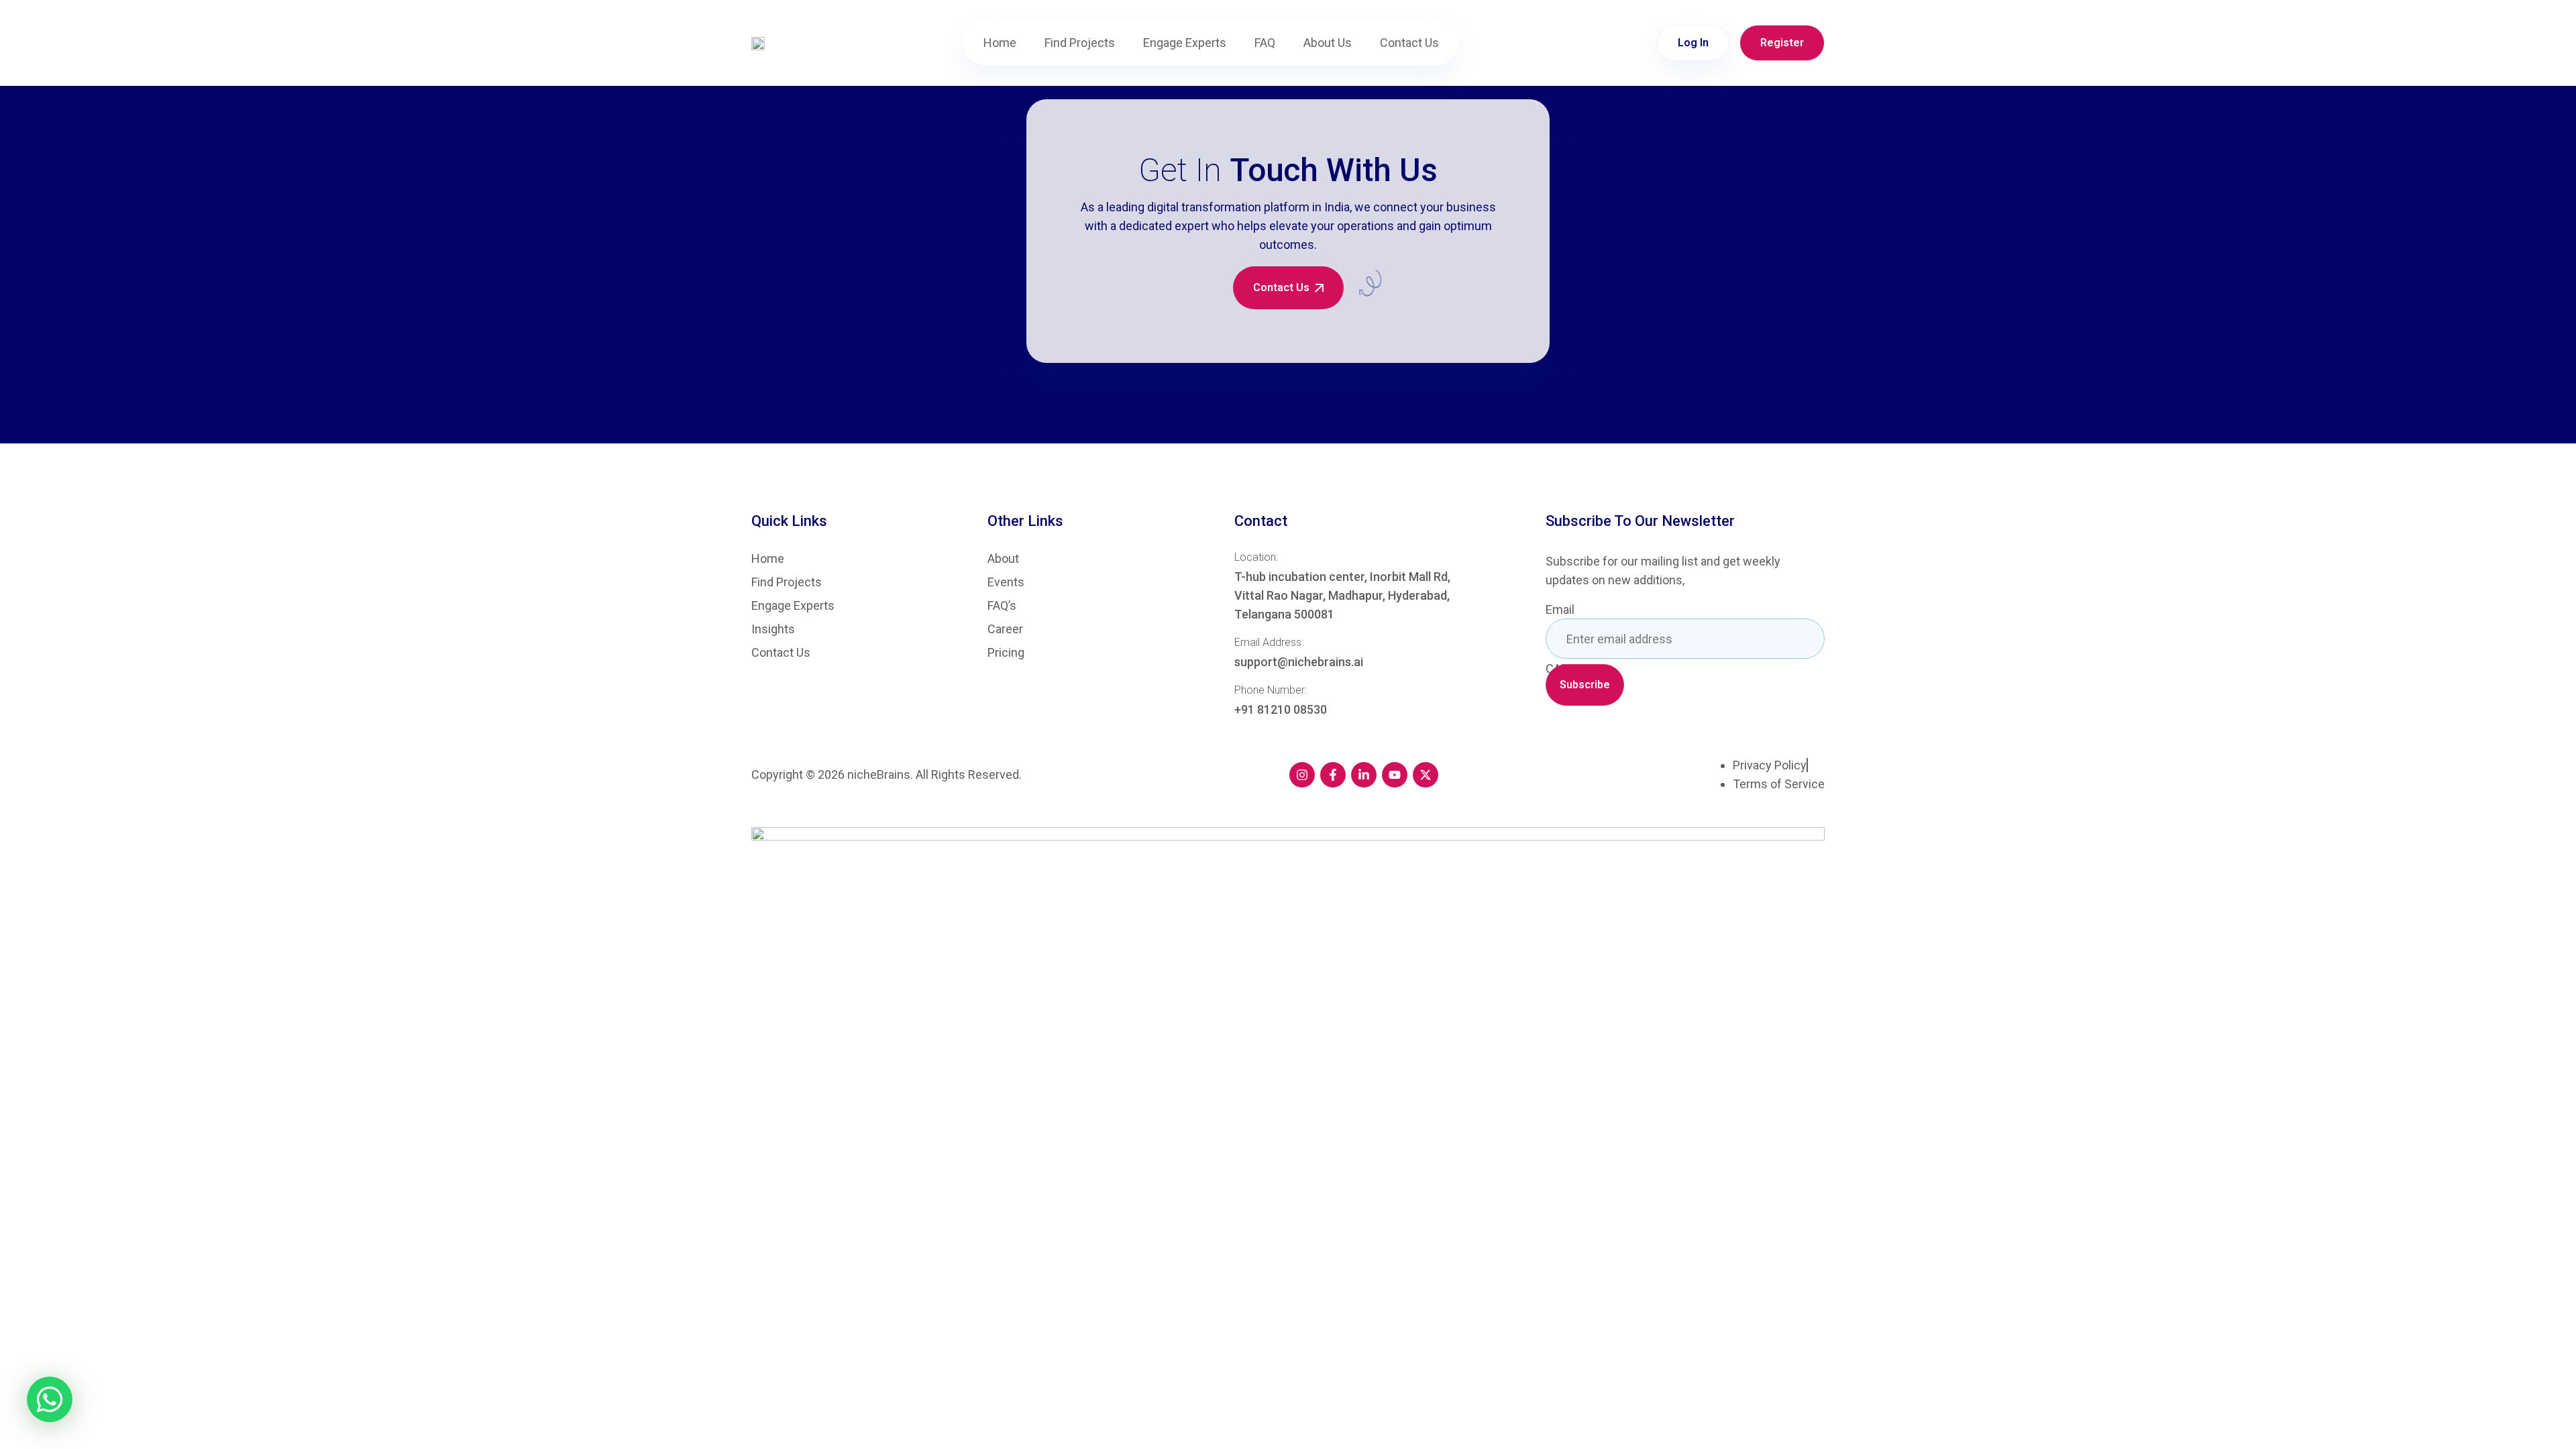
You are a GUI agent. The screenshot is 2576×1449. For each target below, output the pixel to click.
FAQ (1265, 43)
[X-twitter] (1426, 775)
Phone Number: (1271, 690)
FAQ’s (1002, 606)
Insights (773, 629)
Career (1005, 629)
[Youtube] (1395, 775)
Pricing (1006, 653)
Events (1006, 582)
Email (1560, 610)
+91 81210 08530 (1281, 709)
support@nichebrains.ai (1299, 662)
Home (1000, 43)
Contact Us (1409, 43)
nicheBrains (879, 774)
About (1003, 559)
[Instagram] (1302, 775)
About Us (1328, 43)
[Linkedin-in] (1364, 775)
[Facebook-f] (1333, 775)
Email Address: (1269, 642)
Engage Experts (1185, 43)
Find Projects (1080, 43)
